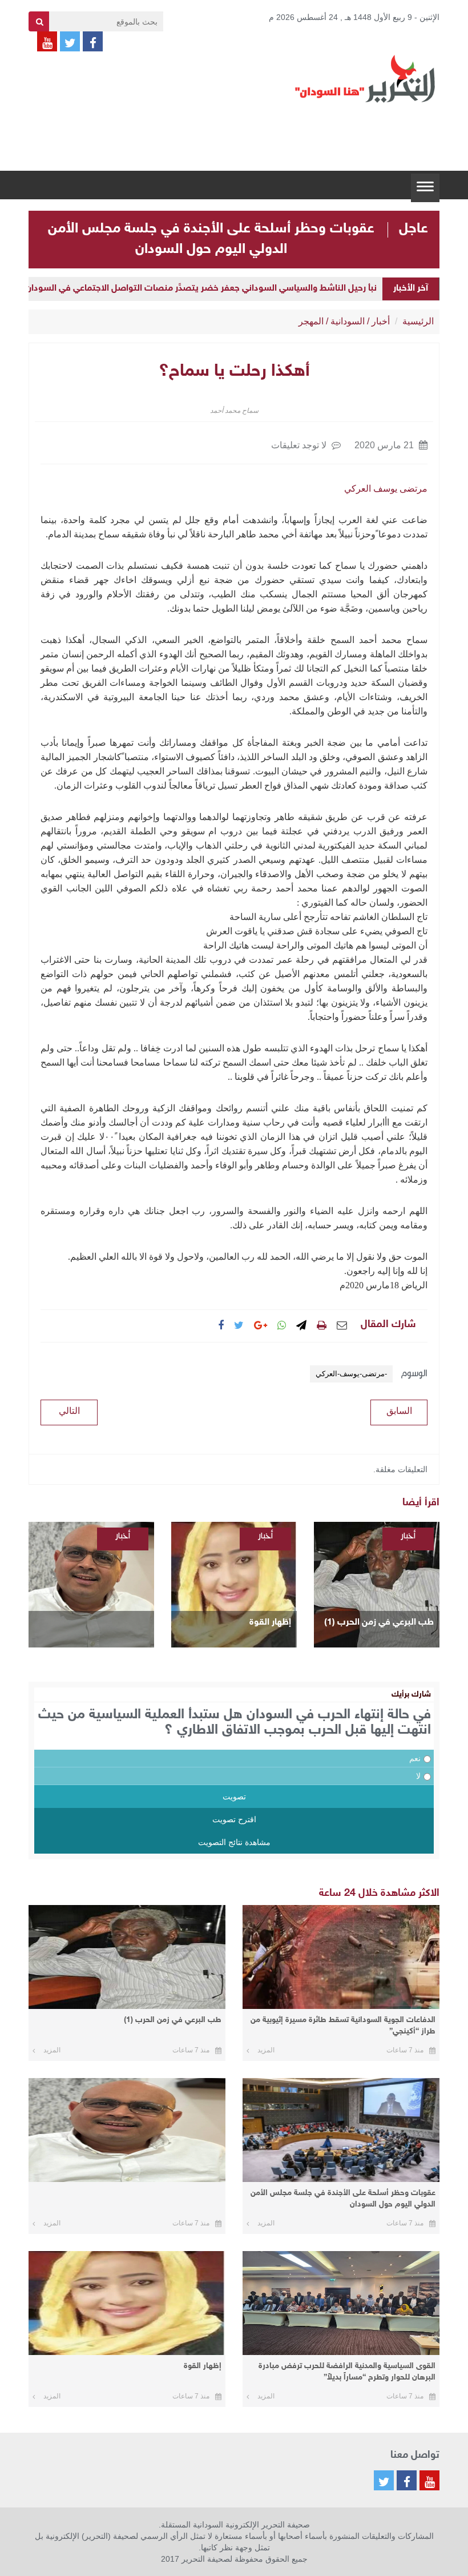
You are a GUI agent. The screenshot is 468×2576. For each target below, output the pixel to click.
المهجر (311, 321)
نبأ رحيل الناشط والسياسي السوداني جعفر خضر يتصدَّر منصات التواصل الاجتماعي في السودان (201, 289)
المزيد (266, 2050)
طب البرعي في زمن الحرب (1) (379, 1623)
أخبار (381, 321)
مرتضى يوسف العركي (386, 489)
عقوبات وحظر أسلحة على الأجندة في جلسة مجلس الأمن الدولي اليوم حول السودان (343, 2199)
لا (418, 1776)
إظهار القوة (270, 1623)
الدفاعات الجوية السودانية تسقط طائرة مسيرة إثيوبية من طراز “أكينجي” (343, 2026)
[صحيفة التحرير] (365, 78)
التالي (69, 1411)
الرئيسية (418, 321)
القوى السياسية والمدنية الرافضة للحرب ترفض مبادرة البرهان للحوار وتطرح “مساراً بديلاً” (347, 2372)
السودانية (348, 321)
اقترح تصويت (234, 1819)
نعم (415, 1758)
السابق (399, 1411)
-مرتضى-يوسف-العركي (351, 1374)
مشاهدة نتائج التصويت (234, 1842)
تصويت (234, 1797)
